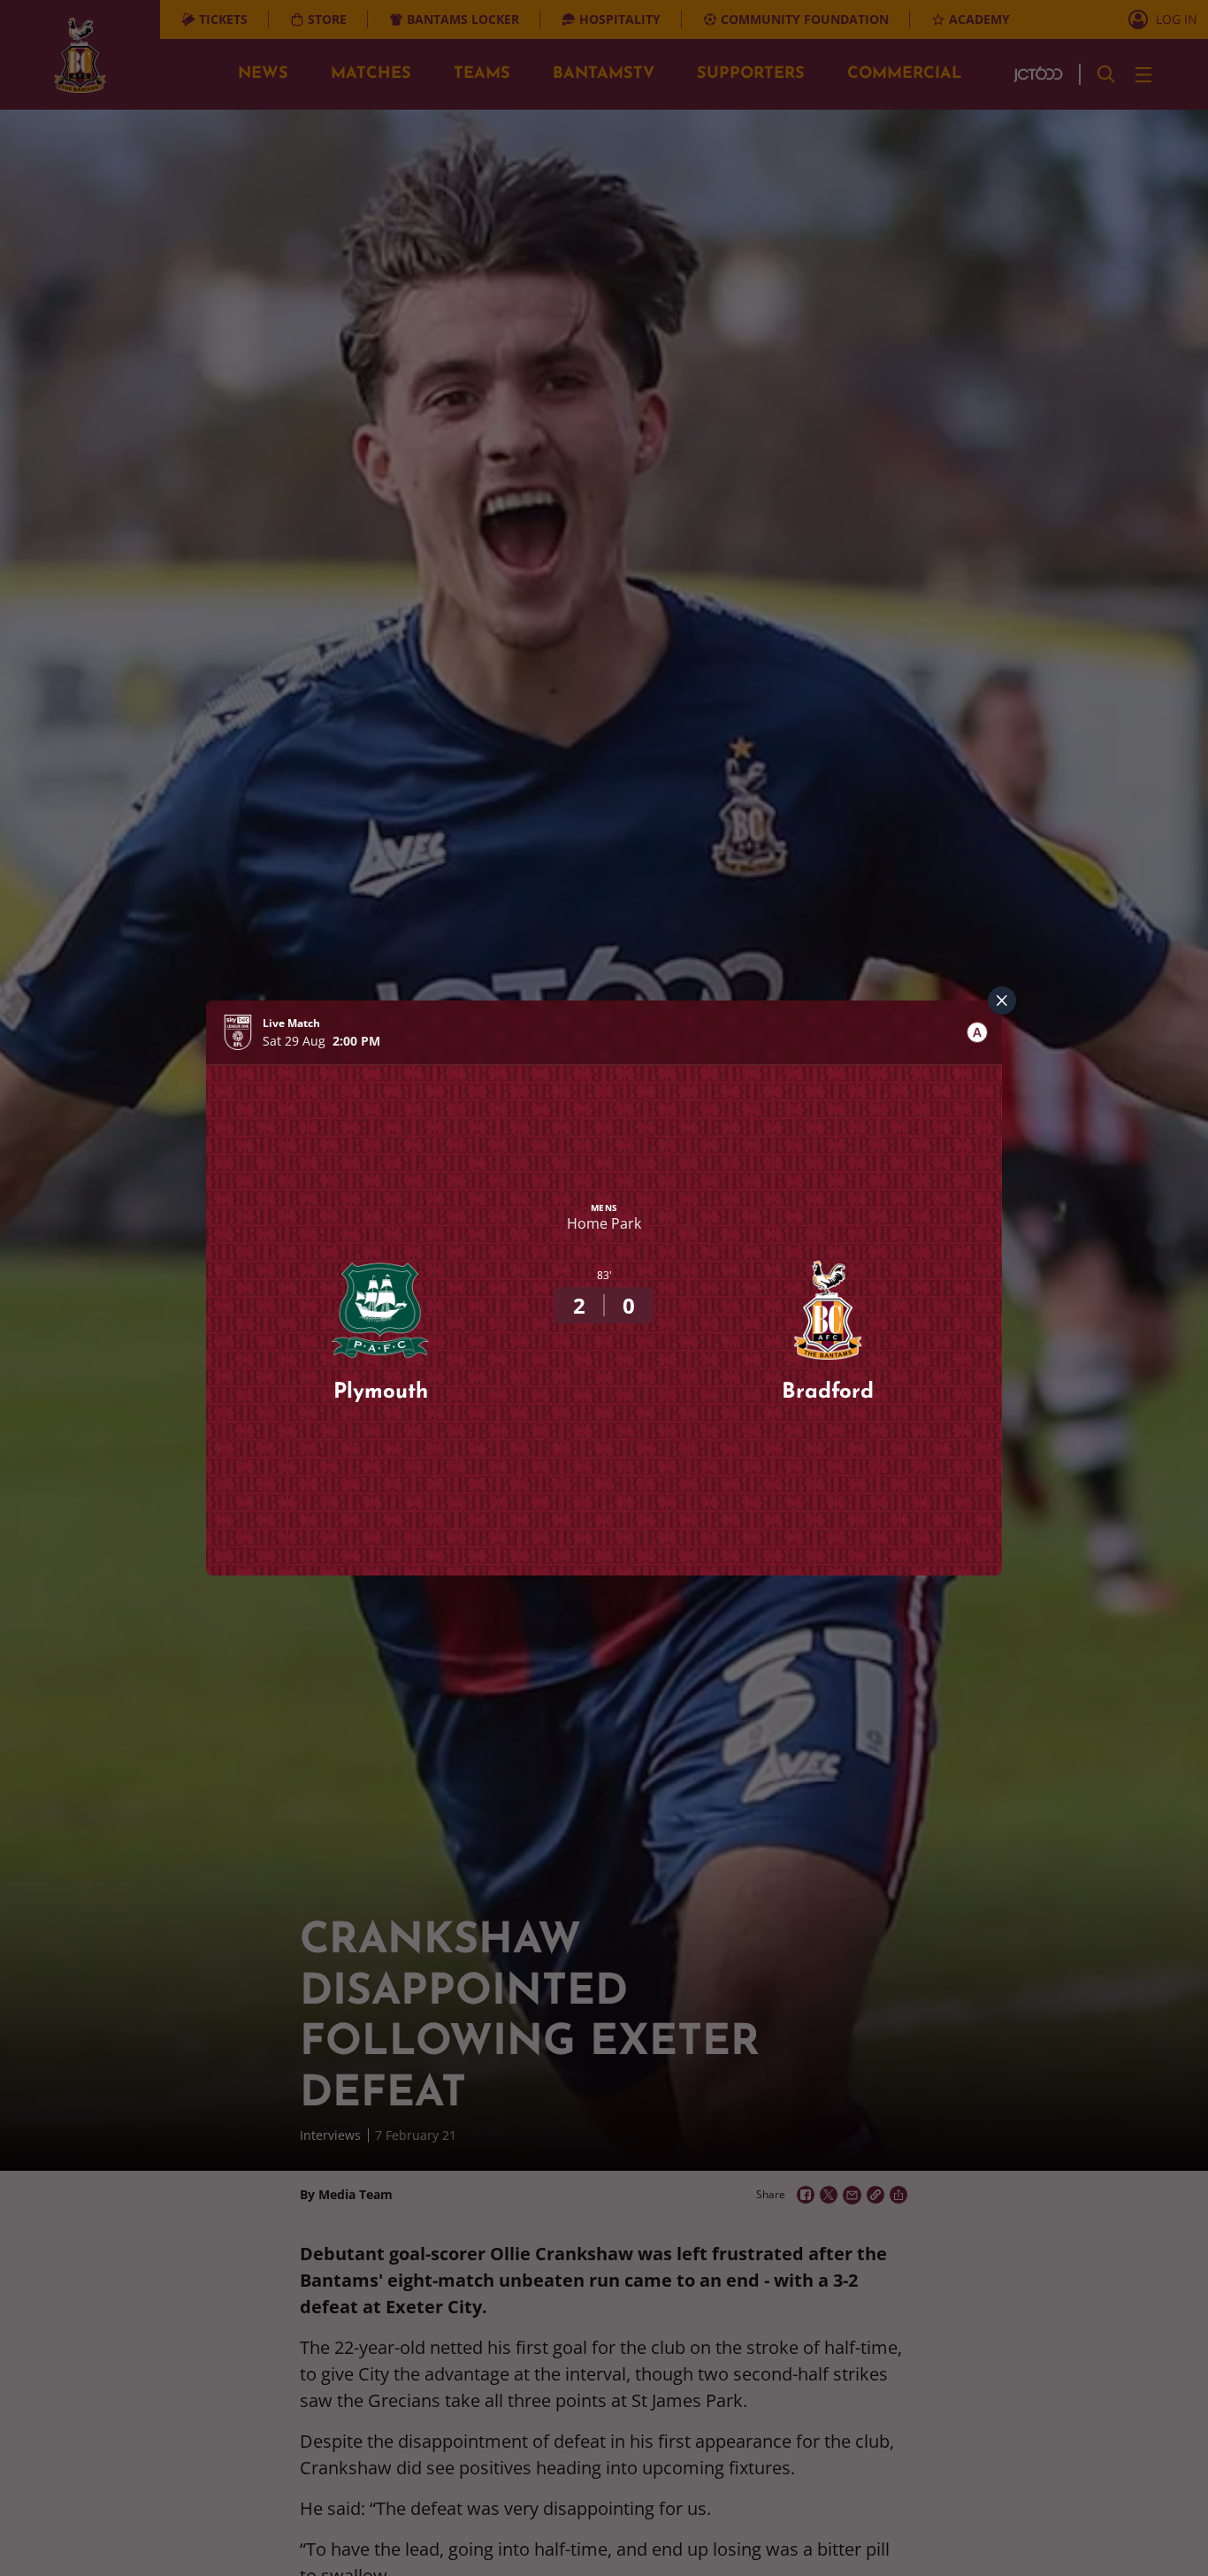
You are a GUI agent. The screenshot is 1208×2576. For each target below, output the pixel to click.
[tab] (977, 1032)
